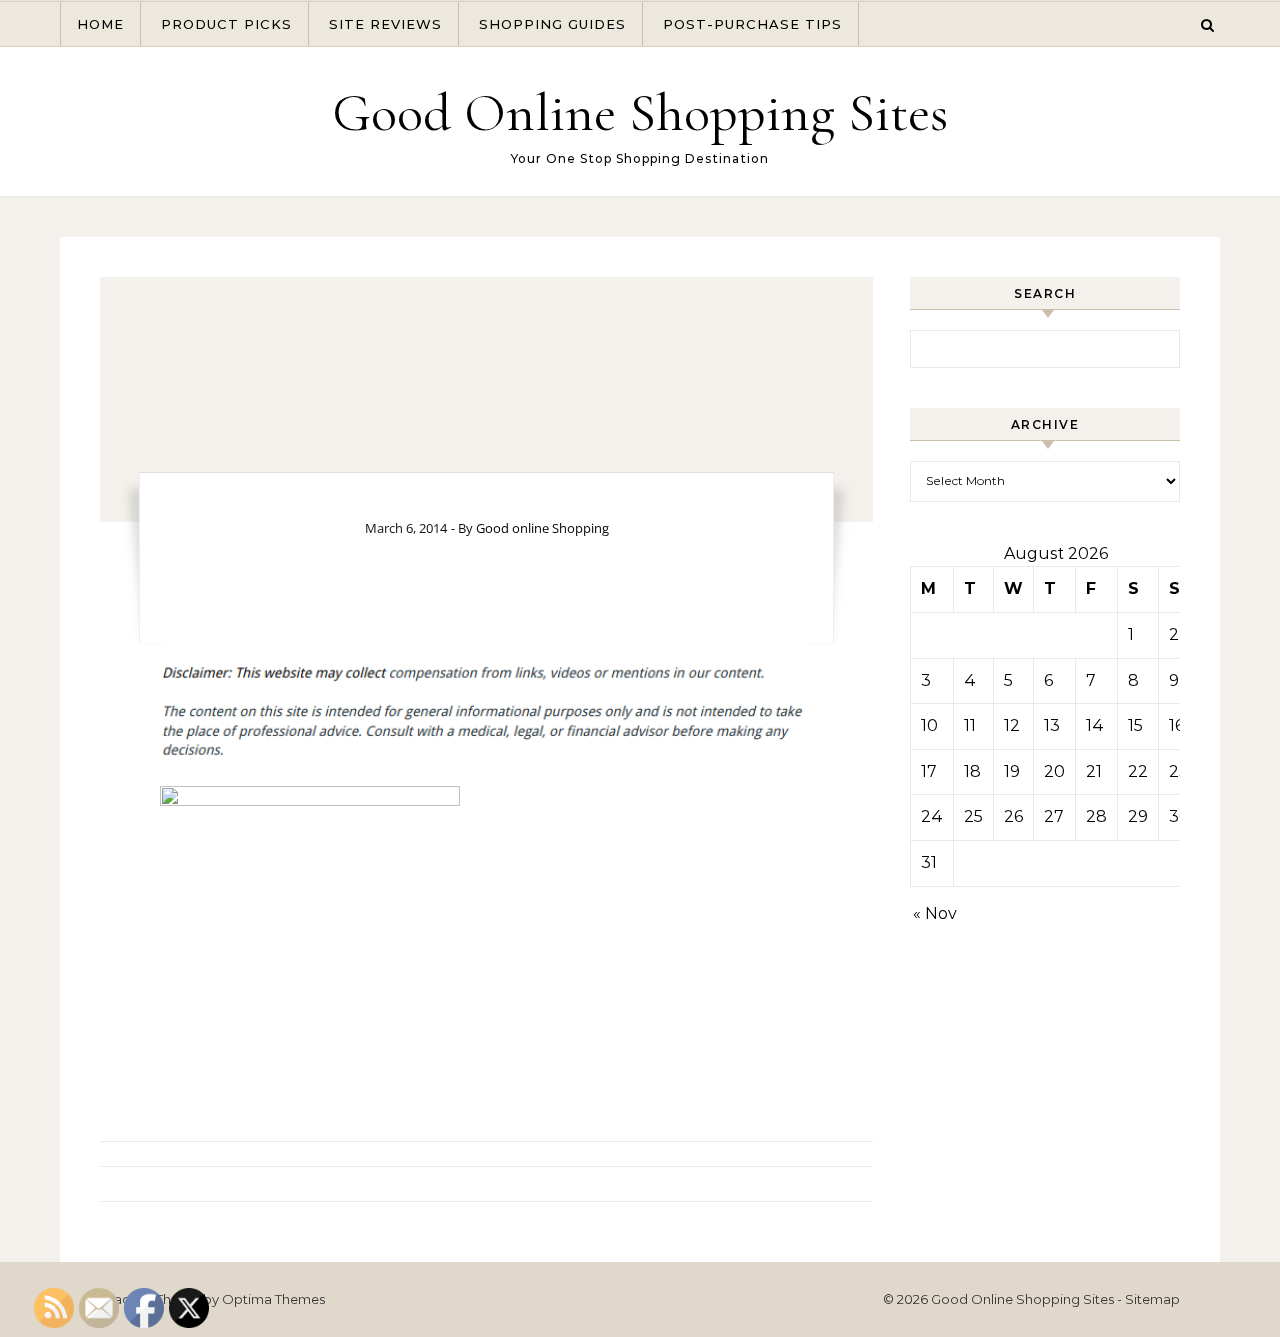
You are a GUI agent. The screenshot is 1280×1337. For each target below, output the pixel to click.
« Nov (935, 913)
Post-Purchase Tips (752, 24)
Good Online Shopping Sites (640, 112)
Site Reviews (385, 24)
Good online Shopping (542, 528)
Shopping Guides (552, 24)
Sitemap (1152, 1299)
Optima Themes (273, 1299)
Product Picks (226, 24)
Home (100, 24)
